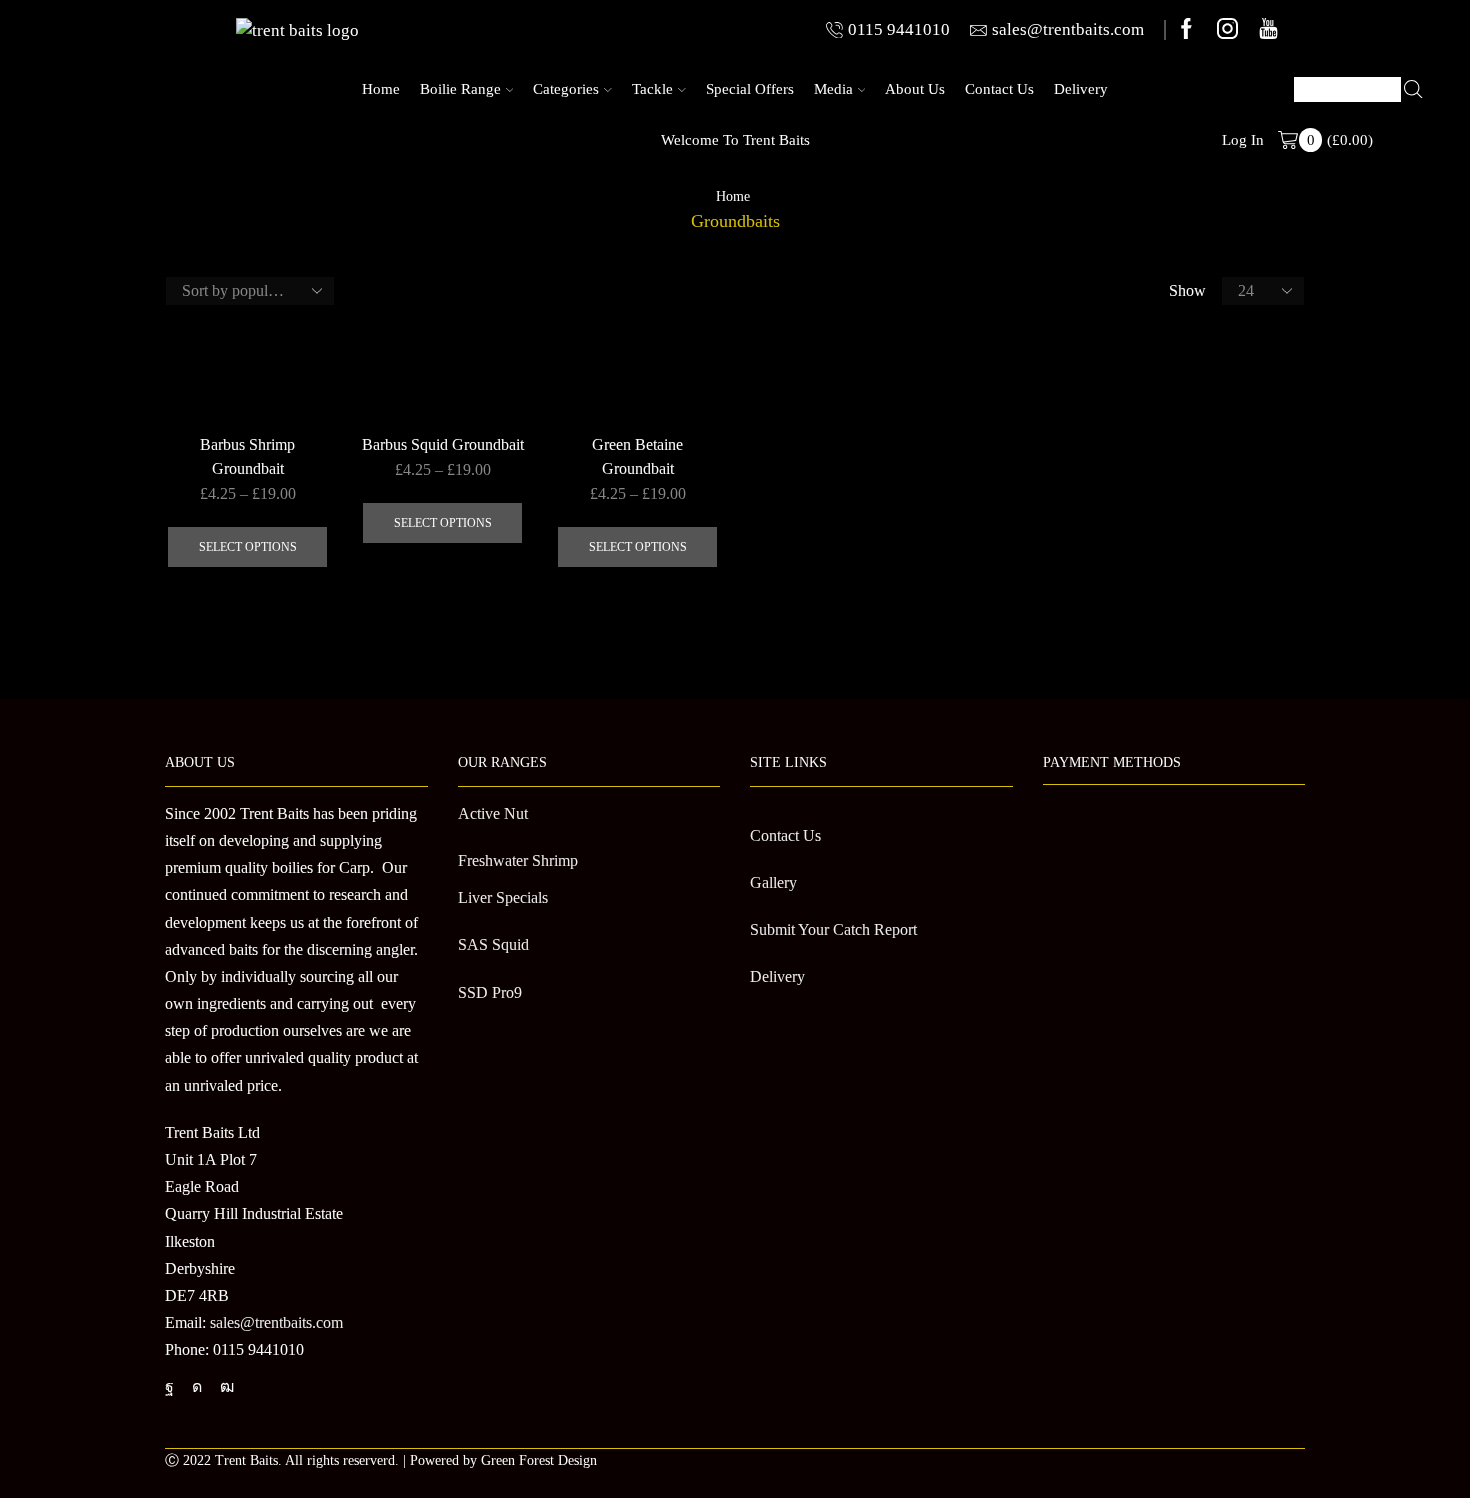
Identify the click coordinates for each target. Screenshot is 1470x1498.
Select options (248, 547)
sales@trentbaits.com (276, 1322)
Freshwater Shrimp (518, 860)
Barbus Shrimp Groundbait (247, 456)
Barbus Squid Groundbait (443, 444)
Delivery (1081, 88)
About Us (915, 88)
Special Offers (750, 88)
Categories (566, 88)
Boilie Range (460, 88)
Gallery (773, 882)
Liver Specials (503, 897)
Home (381, 88)
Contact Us (999, 88)
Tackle (652, 88)
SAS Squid (493, 944)
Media (833, 88)
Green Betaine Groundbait (637, 456)
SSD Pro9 (490, 992)
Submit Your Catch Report (833, 929)
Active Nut (493, 813)
